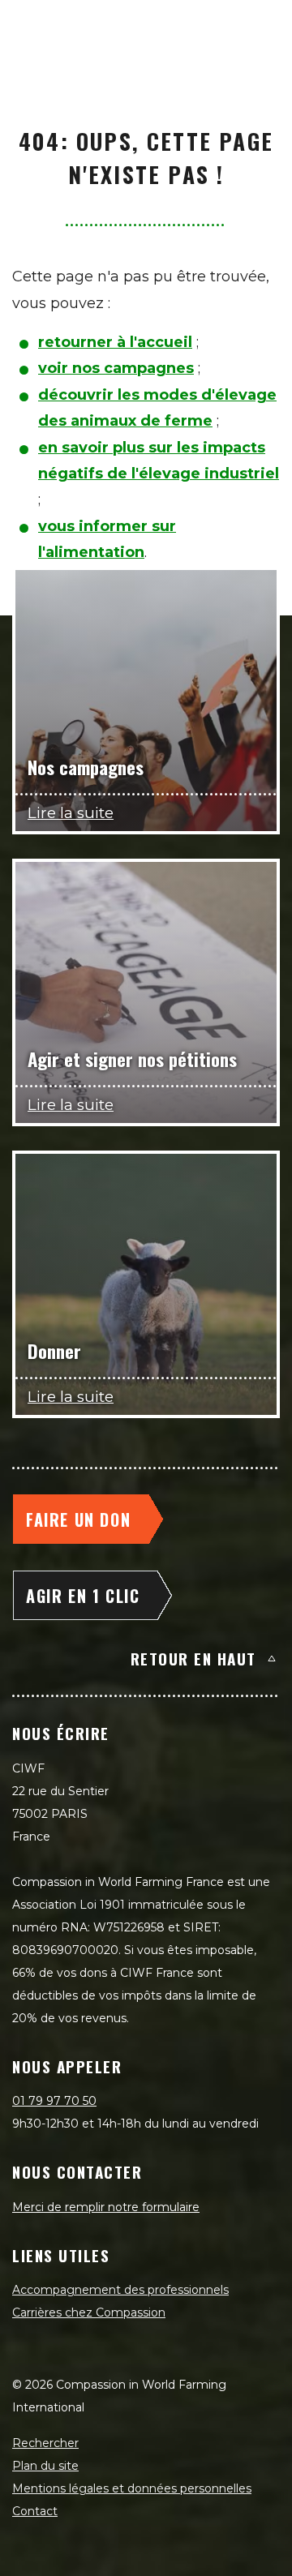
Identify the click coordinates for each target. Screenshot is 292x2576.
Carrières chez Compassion (89, 2312)
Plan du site (45, 2466)
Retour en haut (193, 1658)
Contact (35, 2511)
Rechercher (45, 2443)
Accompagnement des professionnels (120, 2290)
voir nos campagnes (116, 368)
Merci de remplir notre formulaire (106, 2207)
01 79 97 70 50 (54, 2101)
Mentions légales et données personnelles (132, 2488)
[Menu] (261, 29)
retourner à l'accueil (115, 342)
